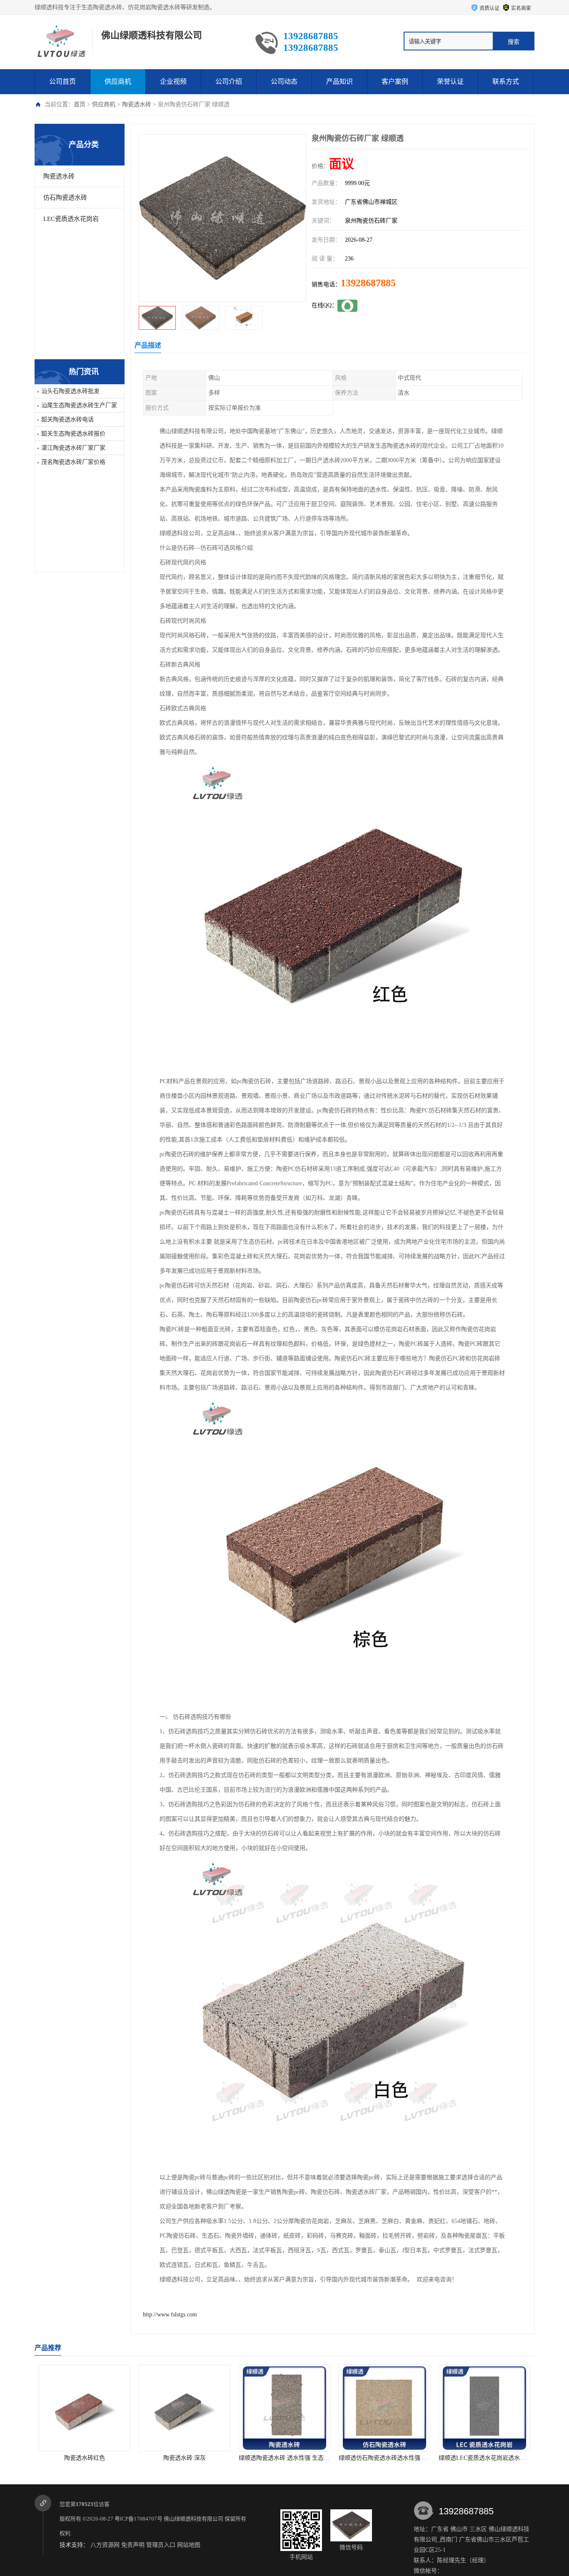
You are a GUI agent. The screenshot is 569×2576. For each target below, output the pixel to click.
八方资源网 (105, 2545)
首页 (80, 104)
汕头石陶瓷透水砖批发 (70, 391)
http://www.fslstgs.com (170, 2314)
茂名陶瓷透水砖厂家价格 (73, 462)
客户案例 (395, 81)
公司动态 (284, 81)
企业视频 (173, 81)
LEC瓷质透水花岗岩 (71, 219)
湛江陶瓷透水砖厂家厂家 (73, 448)
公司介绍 (229, 81)
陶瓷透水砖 (137, 104)
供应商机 (118, 81)
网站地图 (189, 2545)
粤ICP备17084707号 (139, 2519)
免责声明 (133, 2545)
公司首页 (62, 81)
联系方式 (506, 81)
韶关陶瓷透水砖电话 (67, 419)
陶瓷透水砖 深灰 (114, 2458)
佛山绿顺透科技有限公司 (193, 2519)
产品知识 (339, 81)
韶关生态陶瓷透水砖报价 (73, 434)
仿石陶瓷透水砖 (65, 198)
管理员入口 (161, 2545)
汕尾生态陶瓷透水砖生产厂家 (79, 405)
